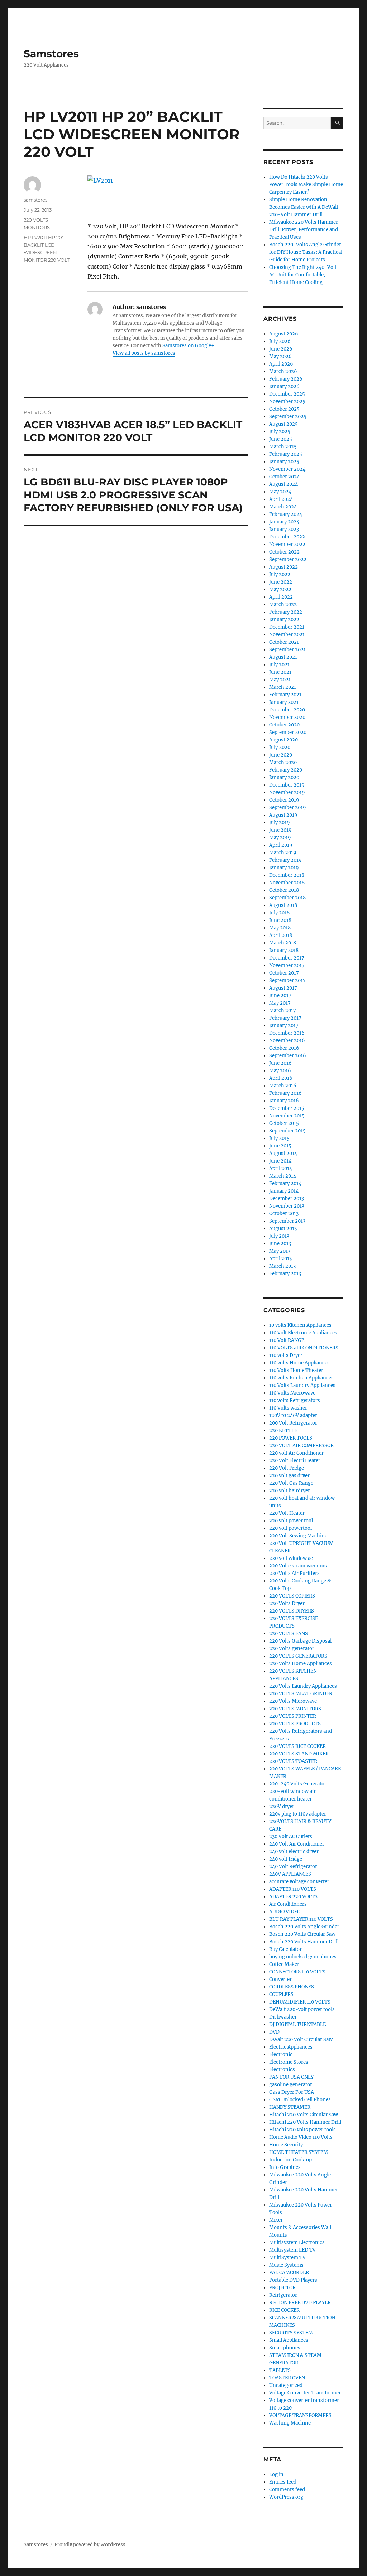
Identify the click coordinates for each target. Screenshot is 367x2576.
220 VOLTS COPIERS (292, 1596)
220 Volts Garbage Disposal (300, 1641)
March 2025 (283, 447)
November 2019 (287, 792)
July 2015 (279, 1138)
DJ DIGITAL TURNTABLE (297, 2024)
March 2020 (283, 762)
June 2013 (280, 1244)
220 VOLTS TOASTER (293, 1761)
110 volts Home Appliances (299, 1363)
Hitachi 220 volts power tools (302, 2130)
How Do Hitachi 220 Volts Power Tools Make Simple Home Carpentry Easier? (306, 185)
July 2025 (280, 432)
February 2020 (286, 770)
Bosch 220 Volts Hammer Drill (304, 1942)
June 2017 (280, 995)
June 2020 (281, 755)
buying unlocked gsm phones (303, 1957)
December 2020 (287, 710)
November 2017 (287, 965)
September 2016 (288, 1056)
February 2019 (285, 860)
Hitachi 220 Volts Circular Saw (304, 2115)
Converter (280, 1979)
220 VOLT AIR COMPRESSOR (301, 1446)
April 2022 (281, 597)
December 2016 (287, 1033)
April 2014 (281, 1168)
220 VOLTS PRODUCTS (295, 1724)
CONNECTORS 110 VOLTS (297, 1972)
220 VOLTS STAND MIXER (299, 1754)
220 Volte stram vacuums (298, 1566)
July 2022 (280, 574)
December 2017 (287, 958)
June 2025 (281, 439)
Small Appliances (289, 2340)
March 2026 (283, 371)
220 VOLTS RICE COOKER (297, 1746)
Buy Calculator (285, 1949)
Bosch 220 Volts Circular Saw (302, 1934)
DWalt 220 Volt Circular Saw (301, 2039)
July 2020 (280, 747)
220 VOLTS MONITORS (295, 1709)
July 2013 (279, 1236)
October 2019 (284, 800)
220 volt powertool (290, 1528)
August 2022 (283, 567)
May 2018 (280, 928)
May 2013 (280, 1251)
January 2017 (284, 1026)
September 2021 (287, 650)
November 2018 (287, 883)
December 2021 (287, 627)
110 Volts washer (288, 1408)
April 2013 (280, 1259)
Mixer (276, 2220)
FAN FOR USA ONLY (291, 2077)
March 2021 (283, 687)
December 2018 (287, 875)
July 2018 (279, 913)
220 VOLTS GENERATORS (298, 1656)
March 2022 (283, 605)
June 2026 (281, 349)
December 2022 (287, 537)
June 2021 (280, 672)
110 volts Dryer (286, 1355)
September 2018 (287, 898)
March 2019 (283, 853)
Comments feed (287, 2490)
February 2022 (286, 612)
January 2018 (284, 950)
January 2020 (284, 777)
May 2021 (280, 680)
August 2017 (283, 988)
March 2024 (283, 507)
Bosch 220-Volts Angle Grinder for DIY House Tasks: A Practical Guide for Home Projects (306, 252)
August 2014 (283, 1153)
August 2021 (283, 657)
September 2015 (287, 1131)
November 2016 (287, 1041)
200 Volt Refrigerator (293, 1423)
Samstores (51, 54)
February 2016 (285, 1093)
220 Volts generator (292, 1649)
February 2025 (286, 454)
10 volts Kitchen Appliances (300, 1325)
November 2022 (287, 544)
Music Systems (286, 2265)
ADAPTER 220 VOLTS (293, 1897)
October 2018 (284, 890)
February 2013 (285, 1274)
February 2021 (285, 695)
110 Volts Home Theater (296, 1370)
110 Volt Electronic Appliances (303, 1333)
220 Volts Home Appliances (301, 1664)
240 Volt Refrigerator (293, 1867)
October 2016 (284, 1048)
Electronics (282, 2070)
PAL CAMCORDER (289, 2273)
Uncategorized (286, 2385)
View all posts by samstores (144, 353)
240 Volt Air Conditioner (297, 1844)
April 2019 (281, 845)
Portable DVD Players (293, 2280)
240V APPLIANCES (290, 1874)
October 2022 (284, 552)
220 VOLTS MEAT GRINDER (301, 1694)
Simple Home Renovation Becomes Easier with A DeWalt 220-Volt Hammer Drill (304, 207)
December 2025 (287, 394)
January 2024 (284, 522)
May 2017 (280, 1003)
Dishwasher (283, 2017)
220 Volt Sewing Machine (298, 1536)
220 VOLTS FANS (289, 1633)
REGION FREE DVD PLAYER (300, 2303)
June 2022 (281, 582)
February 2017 (285, 1018)
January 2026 (284, 386)
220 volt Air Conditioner (296, 1453)
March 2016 (283, 1086)
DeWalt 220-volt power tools (302, 2009)
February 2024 (286, 514)
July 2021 (279, 665)
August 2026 (284, 334)
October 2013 (284, 1214)
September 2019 (288, 808)
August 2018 (283, 905)
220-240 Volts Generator (298, 1784)
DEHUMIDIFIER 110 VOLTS (300, 2002)
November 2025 (287, 402)
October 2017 (284, 973)
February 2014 (285, 1183)
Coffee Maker (284, 1964)
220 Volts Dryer (287, 1603)
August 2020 (283, 740)
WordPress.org (286, 2497)
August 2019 (283, 815)
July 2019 (280, 823)
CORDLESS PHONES (292, 1987)
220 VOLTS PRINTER (293, 1716)
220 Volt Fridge (287, 1468)
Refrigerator (283, 2295)
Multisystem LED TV (292, 2250)
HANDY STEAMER (290, 2107)
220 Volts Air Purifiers (294, 1573)
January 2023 (284, 529)
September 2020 (288, 732)
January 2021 (284, 702)
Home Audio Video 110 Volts (301, 2137)
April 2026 (281, 364)
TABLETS (280, 2370)
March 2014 (283, 1176)
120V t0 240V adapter (293, 1415)
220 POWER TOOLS (291, 1438)
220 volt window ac (291, 1558)
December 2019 (287, 785)
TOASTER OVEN (287, 2378)
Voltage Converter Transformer (305, 2393)
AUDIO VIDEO (285, 1912)
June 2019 (280, 830)
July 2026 (280, 341)
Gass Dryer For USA (292, 2092)
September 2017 (287, 980)
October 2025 (284, 409)
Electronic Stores (289, 2062)
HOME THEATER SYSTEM (299, 2152)
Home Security (286, 2145)
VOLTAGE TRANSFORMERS (300, 2415)
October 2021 (284, 642)
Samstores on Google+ (188, 346)
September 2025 (288, 417)
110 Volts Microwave (292, 1393)
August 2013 (283, 1229)
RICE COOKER (284, 2310)
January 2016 (284, 1101)
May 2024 (280, 492)
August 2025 (283, 424)
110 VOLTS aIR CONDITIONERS (304, 1348)
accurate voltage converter (299, 1882)
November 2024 (287, 469)
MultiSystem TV (287, 2258)
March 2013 (282, 1266)
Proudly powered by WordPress (90, 2545)
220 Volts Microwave (293, 1701)
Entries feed (283, 2482)
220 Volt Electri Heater (295, 1461)
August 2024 (283, 484)
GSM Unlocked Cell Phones (300, 2100)
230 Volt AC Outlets (291, 1836)
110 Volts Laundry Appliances (302, 1385)
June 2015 (280, 1146)
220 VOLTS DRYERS (292, 1611)
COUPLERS (281, 1994)
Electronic (281, 2055)
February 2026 (286, 379)
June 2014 (280, 1161)
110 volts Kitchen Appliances (301, 1378)
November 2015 (287, 1116)
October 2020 (284, 725)
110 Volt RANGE (287, 1340)
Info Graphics (285, 2167)
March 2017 (283, 1011)
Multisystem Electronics (297, 2242)
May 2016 (280, 1071)
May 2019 (280, 838)
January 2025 (284, 462)
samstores (35, 200)
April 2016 (281, 1078)
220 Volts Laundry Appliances (303, 1686)
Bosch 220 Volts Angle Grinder (304, 1927)
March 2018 (283, 943)
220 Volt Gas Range (291, 1483)
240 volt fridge (286, 1859)
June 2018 (280, 920)
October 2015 (284, 1123)
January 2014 (284, 1191)
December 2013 (287, 1198)
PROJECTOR (282, 2288)
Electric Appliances (291, 2047)
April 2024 (281, 499)
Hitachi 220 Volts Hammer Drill (305, 2122)
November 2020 (287, 717)
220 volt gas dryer (289, 1476)
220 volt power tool (291, 1521)
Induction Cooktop (290, 2160)
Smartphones (285, 2348)
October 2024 (284, 477)
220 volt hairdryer (290, 1491)
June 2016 (280, 1063)
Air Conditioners (288, 1904)
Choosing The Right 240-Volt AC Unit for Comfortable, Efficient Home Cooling (303, 275)
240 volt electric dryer (294, 1852)
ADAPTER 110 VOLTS (293, 1889)
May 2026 (280, 356)
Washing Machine (290, 2423)
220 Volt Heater (287, 1513)
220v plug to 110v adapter (298, 1814)
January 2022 (284, 620)
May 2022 (280, 589)
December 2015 (287, 1108)
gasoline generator (291, 2085)
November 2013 (287, 1206)
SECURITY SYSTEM (291, 2333)
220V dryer (282, 1806)
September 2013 (287, 1221)
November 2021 (287, 635)
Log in (276, 2474)
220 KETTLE (283, 1430)
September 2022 (288, 559)
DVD (274, 2032)
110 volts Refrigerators (295, 1400)
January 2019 (284, 868)
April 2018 (281, 935)
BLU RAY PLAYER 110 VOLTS (301, 1919)
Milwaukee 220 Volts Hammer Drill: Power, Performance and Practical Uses (304, 230)
